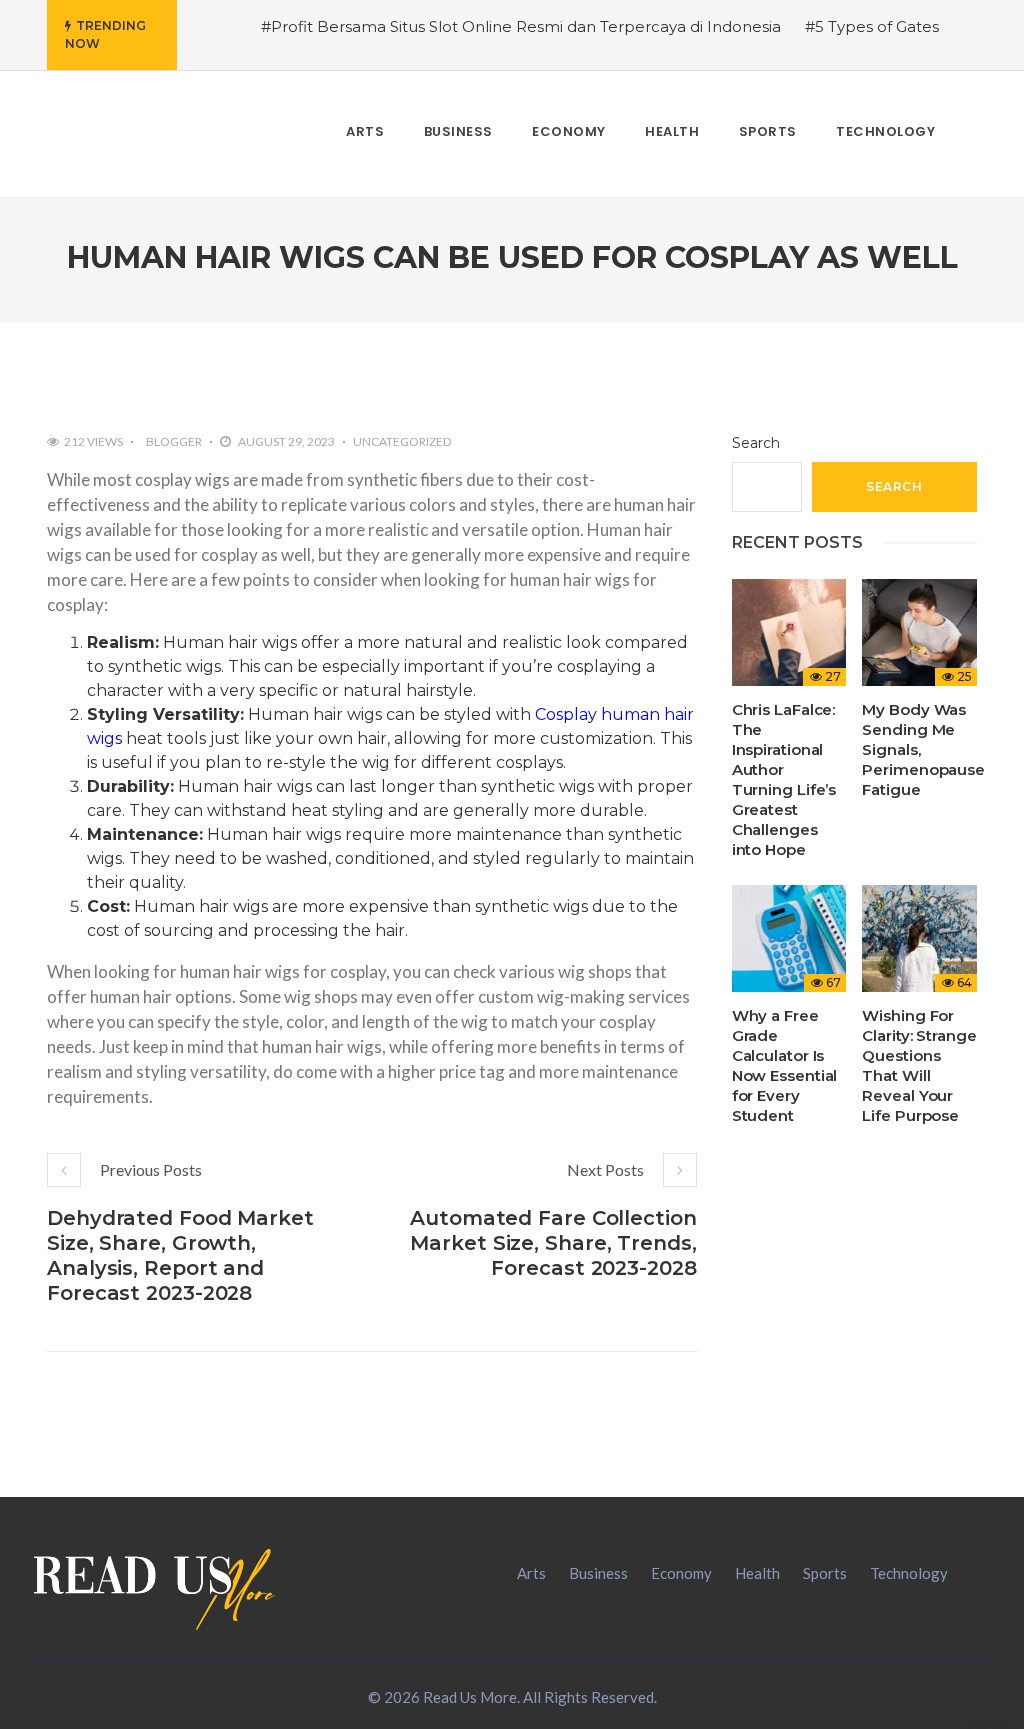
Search (756, 443)
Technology (909, 1573)
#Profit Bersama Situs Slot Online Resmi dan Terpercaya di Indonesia (521, 26)
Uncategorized (402, 441)
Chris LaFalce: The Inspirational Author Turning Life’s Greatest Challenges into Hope (784, 779)
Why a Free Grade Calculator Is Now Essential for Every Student (785, 1065)
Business (598, 1573)
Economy (681, 1573)
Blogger (174, 441)
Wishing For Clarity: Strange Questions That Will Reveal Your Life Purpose (919, 1065)
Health (757, 1573)
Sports (825, 1573)
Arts (531, 1573)
